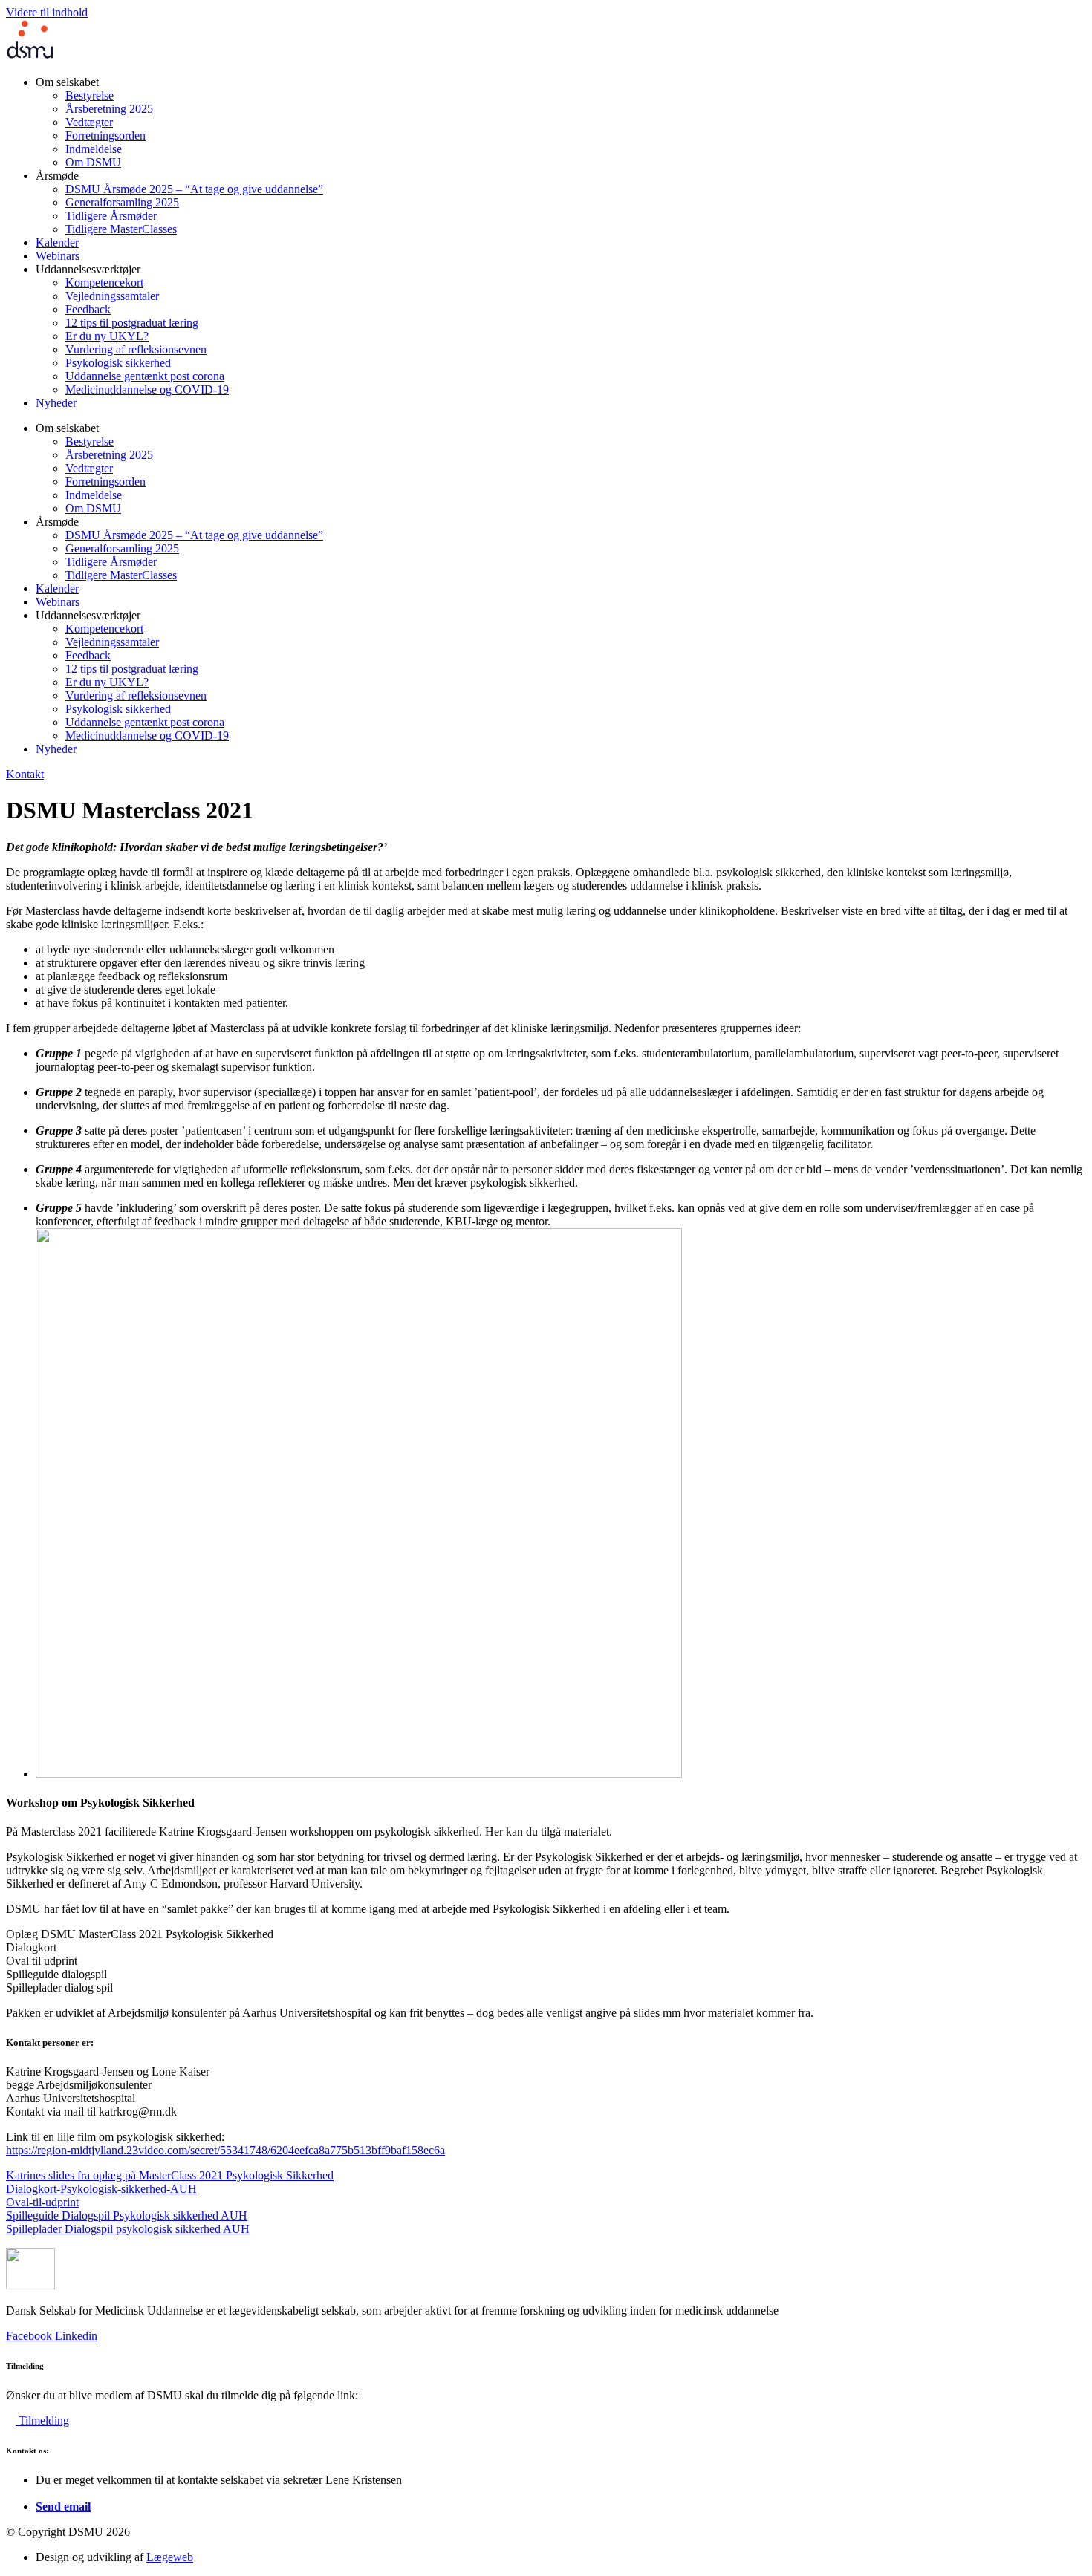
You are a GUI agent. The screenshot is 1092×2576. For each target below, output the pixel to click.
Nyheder (56, 403)
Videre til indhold (47, 12)
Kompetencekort (104, 283)
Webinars (58, 256)
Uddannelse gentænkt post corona (145, 376)
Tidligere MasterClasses (121, 229)
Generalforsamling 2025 (122, 202)
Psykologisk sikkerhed (118, 363)
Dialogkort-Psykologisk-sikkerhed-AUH (101, 2189)
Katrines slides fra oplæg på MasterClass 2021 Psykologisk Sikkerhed (170, 2175)
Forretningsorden (105, 136)
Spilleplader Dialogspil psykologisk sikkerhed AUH (128, 2229)
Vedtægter (89, 122)
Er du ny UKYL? (107, 336)
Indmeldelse (94, 149)
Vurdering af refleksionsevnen (136, 349)
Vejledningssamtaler (112, 296)
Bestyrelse (90, 95)
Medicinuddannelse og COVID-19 (147, 389)
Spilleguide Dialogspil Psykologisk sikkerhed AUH (127, 2215)
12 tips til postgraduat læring (132, 323)
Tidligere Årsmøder (111, 216)
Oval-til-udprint (42, 2202)
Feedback (88, 309)
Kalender (57, 242)
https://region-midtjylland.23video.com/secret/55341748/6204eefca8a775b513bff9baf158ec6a (225, 2150)
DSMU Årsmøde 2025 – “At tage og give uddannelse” (194, 189)
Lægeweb (170, 2557)
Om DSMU (93, 162)
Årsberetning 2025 (109, 109)
